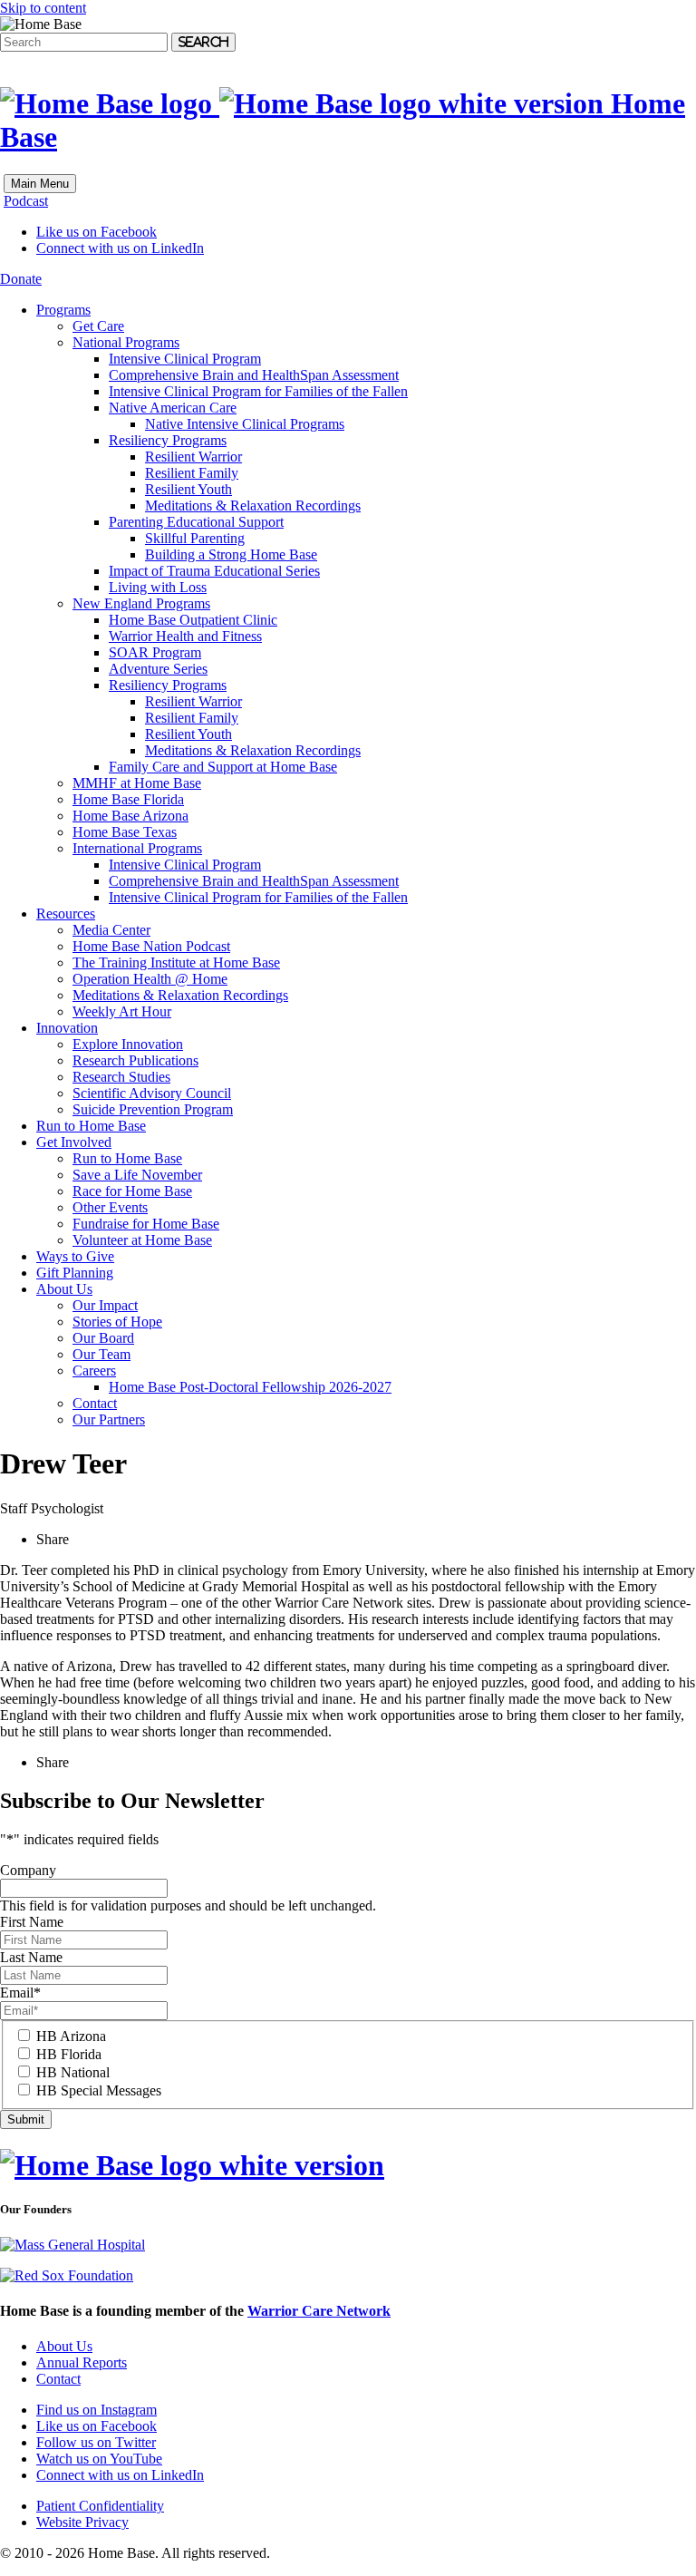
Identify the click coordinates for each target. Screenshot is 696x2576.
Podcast (26, 201)
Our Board (103, 1338)
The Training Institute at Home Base (176, 962)
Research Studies (121, 1077)
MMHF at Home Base (137, 783)
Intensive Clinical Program (185, 359)
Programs (63, 310)
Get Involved (74, 1142)
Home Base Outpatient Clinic (193, 620)
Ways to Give (75, 1256)
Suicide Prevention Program (153, 1109)
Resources (66, 914)
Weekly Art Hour (122, 1011)
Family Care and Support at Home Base (223, 767)
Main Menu (40, 184)
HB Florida (69, 2054)
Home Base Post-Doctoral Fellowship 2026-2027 (250, 1387)
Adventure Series (158, 669)
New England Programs (141, 603)
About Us (64, 1289)
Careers (94, 1371)
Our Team (101, 1354)
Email (20, 1993)
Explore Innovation (128, 1044)
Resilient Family (192, 473)
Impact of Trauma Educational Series (214, 571)
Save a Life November (137, 1175)
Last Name (31, 1957)
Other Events (110, 1207)
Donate (21, 279)
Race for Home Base (132, 1191)
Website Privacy (82, 2522)
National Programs (126, 342)
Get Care (98, 326)
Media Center (111, 930)
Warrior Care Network (319, 2311)
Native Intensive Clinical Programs (245, 424)
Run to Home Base (91, 1126)
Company (28, 1870)
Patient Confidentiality (100, 2506)
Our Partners (109, 1419)
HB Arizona (71, 2036)
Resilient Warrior (193, 457)
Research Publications (135, 1060)
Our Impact (105, 1305)
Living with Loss (158, 587)
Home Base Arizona (130, 816)
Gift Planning (75, 1273)
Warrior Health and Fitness (185, 636)
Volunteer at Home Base (142, 1240)
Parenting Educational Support (196, 522)
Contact (95, 1403)
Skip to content (43, 8)
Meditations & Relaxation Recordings (253, 505)
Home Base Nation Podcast (151, 946)
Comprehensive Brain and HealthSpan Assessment (254, 375)
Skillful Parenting (195, 538)
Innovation (67, 1028)
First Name (32, 1922)
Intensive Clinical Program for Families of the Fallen (258, 391)
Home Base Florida (128, 799)
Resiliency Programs (168, 440)
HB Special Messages (99, 2090)
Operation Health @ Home (150, 979)
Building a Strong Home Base (231, 554)
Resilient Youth (188, 489)
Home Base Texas (125, 832)
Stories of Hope (117, 1322)
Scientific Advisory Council (152, 1093)
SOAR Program (155, 652)
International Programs (137, 848)
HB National (73, 2072)
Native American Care (173, 408)
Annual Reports (82, 2362)
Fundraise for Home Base (146, 1224)
